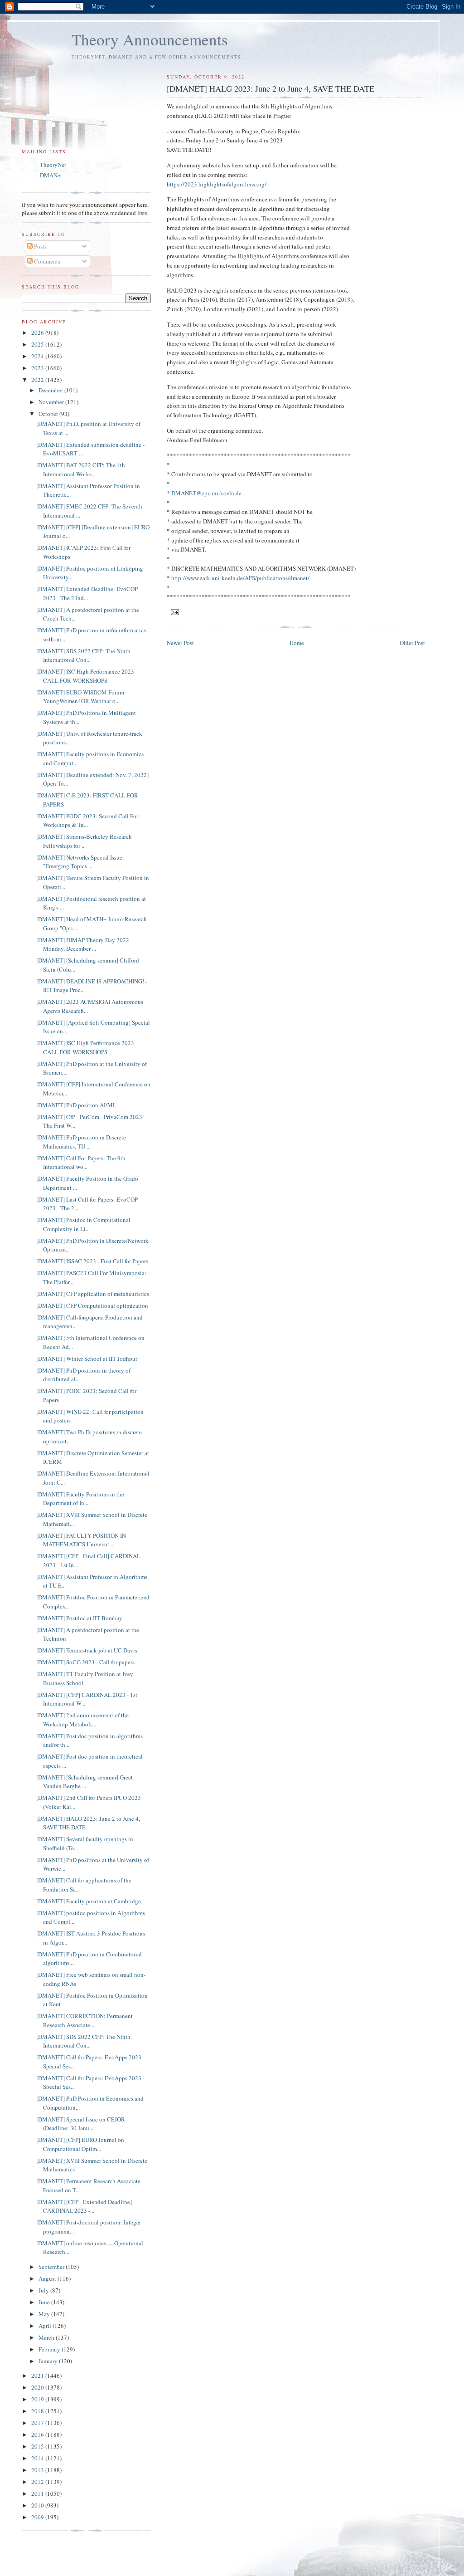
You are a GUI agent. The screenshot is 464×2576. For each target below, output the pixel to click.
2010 (38, 2505)
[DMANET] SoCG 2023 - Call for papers (85, 1662)
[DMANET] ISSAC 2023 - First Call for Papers (92, 1261)
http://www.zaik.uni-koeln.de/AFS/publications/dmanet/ (240, 578)
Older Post (412, 643)
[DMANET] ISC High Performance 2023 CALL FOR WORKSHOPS (85, 676)
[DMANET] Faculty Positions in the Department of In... (80, 1499)
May (45, 2314)
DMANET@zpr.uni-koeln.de (206, 493)
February (50, 2349)
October (49, 414)
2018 (38, 2411)
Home (297, 643)
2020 (38, 2387)
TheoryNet (53, 165)
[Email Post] (175, 611)
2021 (38, 2376)
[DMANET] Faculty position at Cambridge (89, 1901)
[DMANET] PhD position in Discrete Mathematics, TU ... (81, 1142)
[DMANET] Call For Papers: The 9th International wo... (81, 1163)
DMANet (51, 175)
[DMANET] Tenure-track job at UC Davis (87, 1650)
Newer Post (180, 643)
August (48, 2278)
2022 (38, 380)
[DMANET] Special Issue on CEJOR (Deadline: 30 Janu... (81, 2124)
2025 (38, 344)
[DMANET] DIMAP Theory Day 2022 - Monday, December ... (84, 944)
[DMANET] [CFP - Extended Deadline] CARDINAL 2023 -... (84, 2206)
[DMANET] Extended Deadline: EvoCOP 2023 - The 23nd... (87, 593)
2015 (38, 2446)
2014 (38, 2458)
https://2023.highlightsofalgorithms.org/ (217, 184)
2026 (38, 332)
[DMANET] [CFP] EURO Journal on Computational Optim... (80, 2144)
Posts (40, 246)
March (47, 2337)
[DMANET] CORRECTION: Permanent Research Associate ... (85, 2020)
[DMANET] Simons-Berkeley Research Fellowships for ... (84, 841)
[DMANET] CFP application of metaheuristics (93, 1294)
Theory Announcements (150, 39)
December (51, 390)
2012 (38, 2482)
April (46, 2326)
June (45, 2302)
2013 (38, 2470)
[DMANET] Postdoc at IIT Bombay (79, 1618)
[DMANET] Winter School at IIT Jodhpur (87, 1359)
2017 (38, 2423)
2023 (38, 368)
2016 (38, 2434)
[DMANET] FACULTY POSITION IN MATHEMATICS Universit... (81, 1540)
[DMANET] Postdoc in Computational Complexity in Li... (83, 1224)
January (49, 2361)
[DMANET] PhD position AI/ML (76, 1105)
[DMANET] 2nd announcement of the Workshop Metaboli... (82, 1720)
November (52, 402)
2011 (38, 2493)
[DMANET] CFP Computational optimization (92, 1305)
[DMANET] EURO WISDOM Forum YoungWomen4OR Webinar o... (80, 697)
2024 (38, 356)
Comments (46, 261)
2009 (38, 2517)
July (44, 2290)
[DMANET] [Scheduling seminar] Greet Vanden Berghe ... (85, 1782)
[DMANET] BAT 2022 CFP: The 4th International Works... (81, 469)
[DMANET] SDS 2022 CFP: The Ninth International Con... (83, 655)
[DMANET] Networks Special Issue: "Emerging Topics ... (80, 862)
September (52, 2267)
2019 (38, 2399)
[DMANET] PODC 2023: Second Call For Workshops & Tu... (87, 821)
